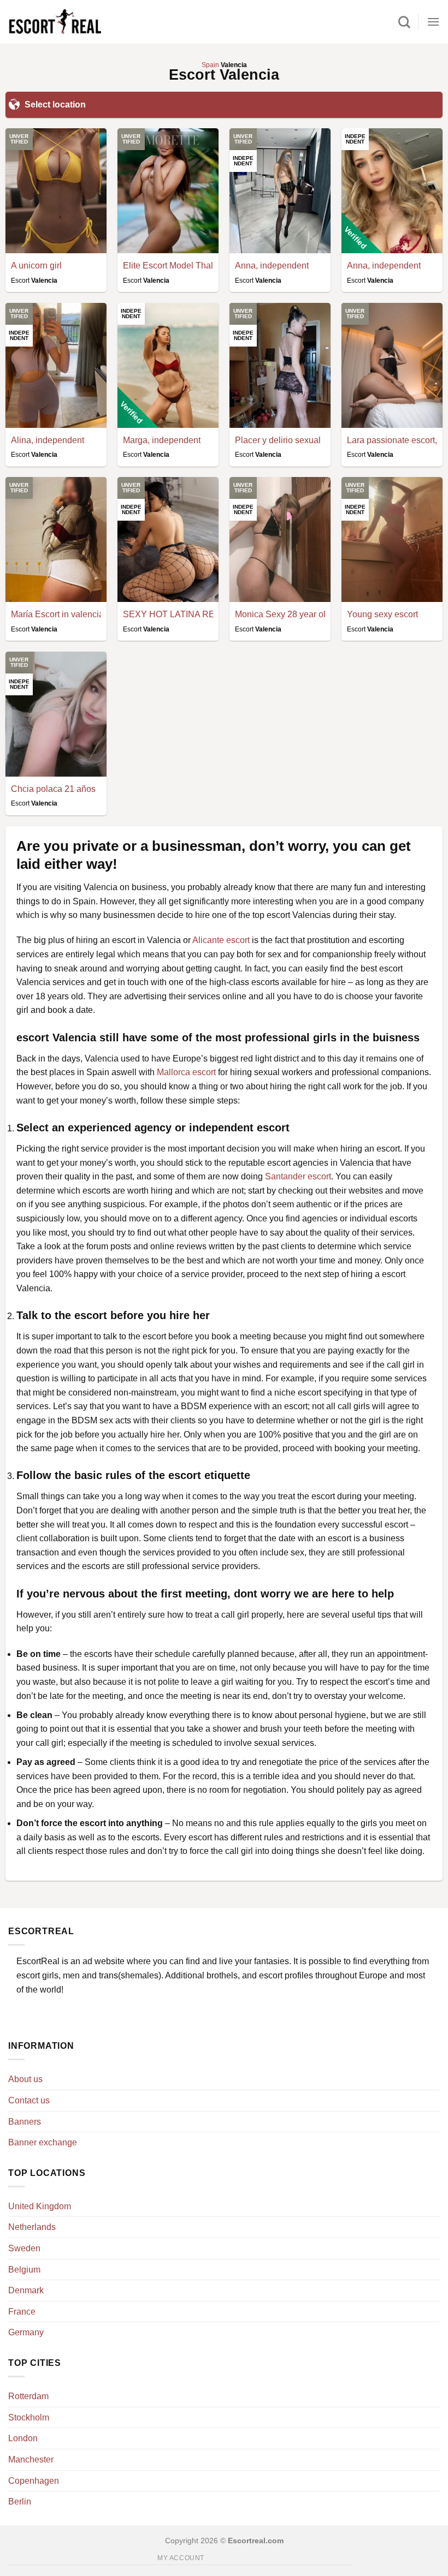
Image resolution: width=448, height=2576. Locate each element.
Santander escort (298, 1176)
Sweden (24, 2248)
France (22, 2312)
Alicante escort (221, 940)
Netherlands (32, 2227)
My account (181, 2558)
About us (25, 2079)
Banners (25, 2122)
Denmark (26, 2290)
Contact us (29, 2100)
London (23, 2438)
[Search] (404, 22)
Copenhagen (34, 2481)
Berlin (20, 2502)
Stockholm (29, 2417)
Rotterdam (28, 2396)
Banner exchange (43, 2142)
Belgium (24, 2270)
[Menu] (433, 22)
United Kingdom (40, 2206)
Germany (26, 2332)
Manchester (31, 2459)
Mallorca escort (186, 1072)
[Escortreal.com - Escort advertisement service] (55, 22)
